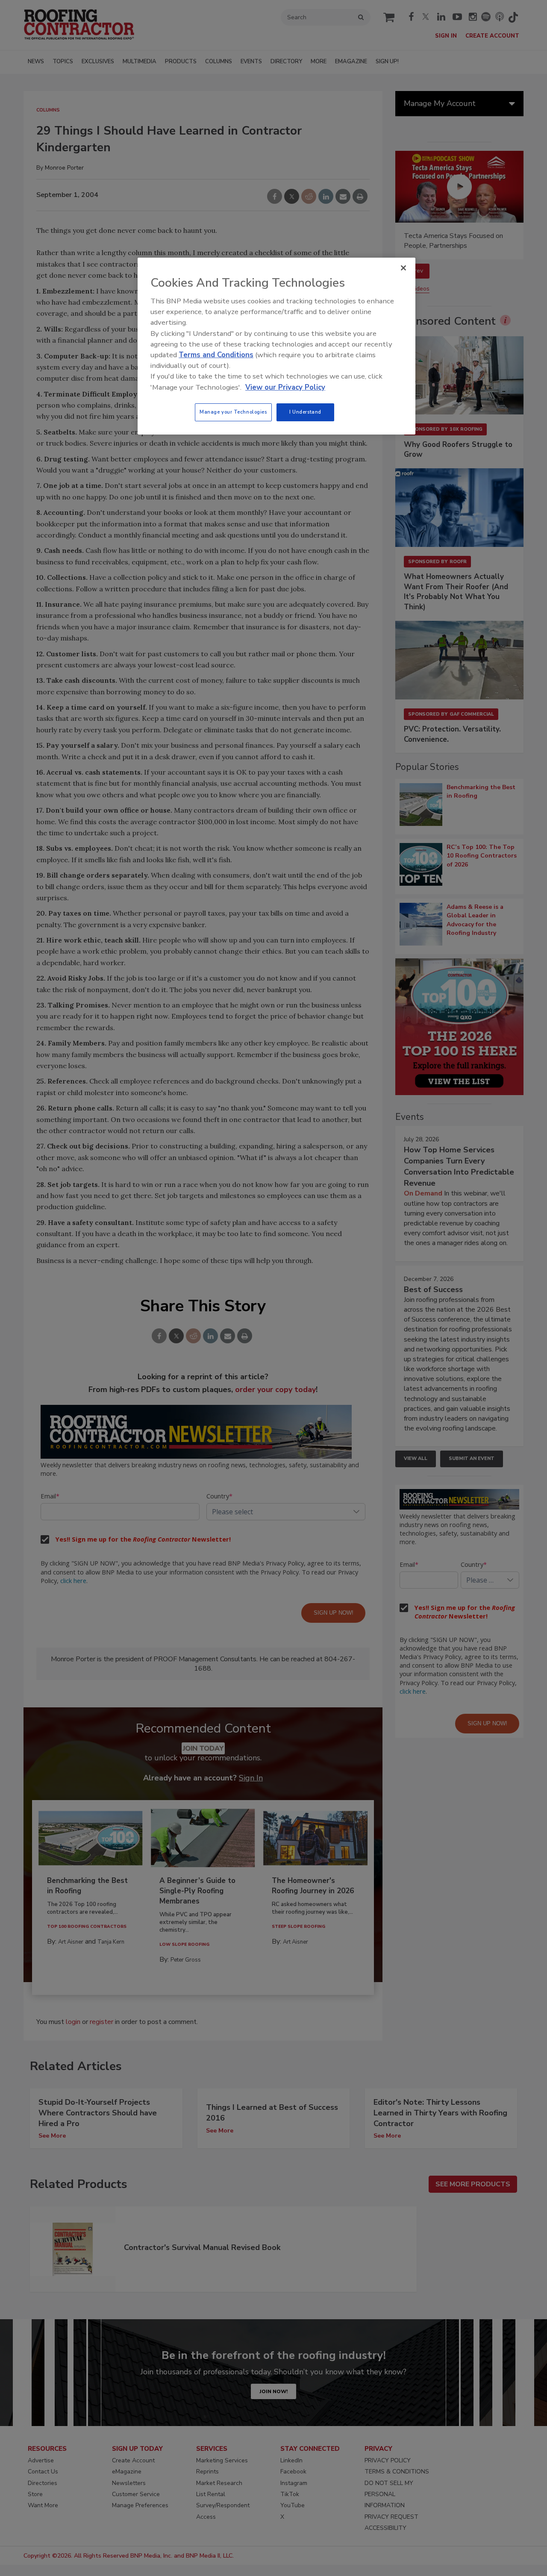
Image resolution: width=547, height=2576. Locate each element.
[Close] (403, 268)
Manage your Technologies (233, 412)
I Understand (305, 412)
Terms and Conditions (216, 355)
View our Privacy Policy (285, 387)
